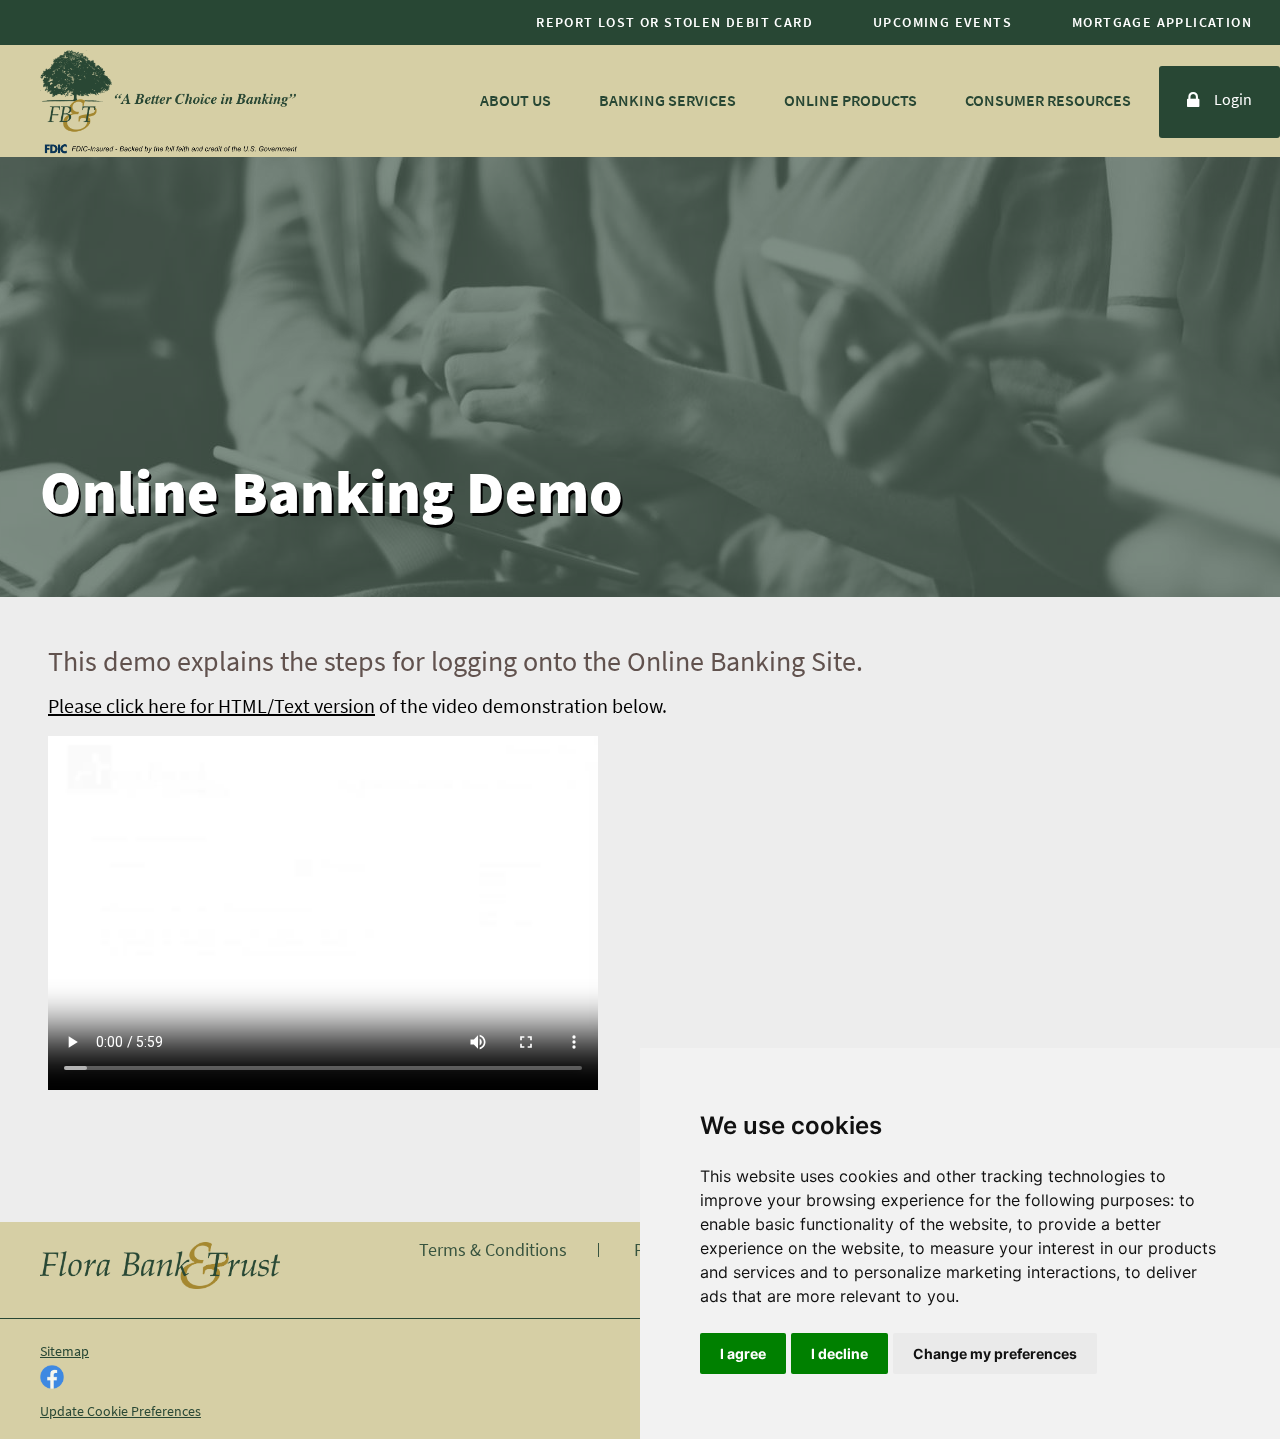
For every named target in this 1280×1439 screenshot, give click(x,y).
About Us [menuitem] (515, 100)
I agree (743, 1353)
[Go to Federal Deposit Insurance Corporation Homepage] (170, 147)
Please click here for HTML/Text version (211, 705)
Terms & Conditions (493, 1249)
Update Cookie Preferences (120, 1411)
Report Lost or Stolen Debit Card (674, 22)
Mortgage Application (1162, 22)
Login (1233, 100)
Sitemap (64, 1351)
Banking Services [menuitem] (667, 100)
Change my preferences (995, 1353)
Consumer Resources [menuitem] (1048, 100)
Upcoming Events (942, 22)
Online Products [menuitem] (850, 100)
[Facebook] (52, 1379)
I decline (839, 1353)
